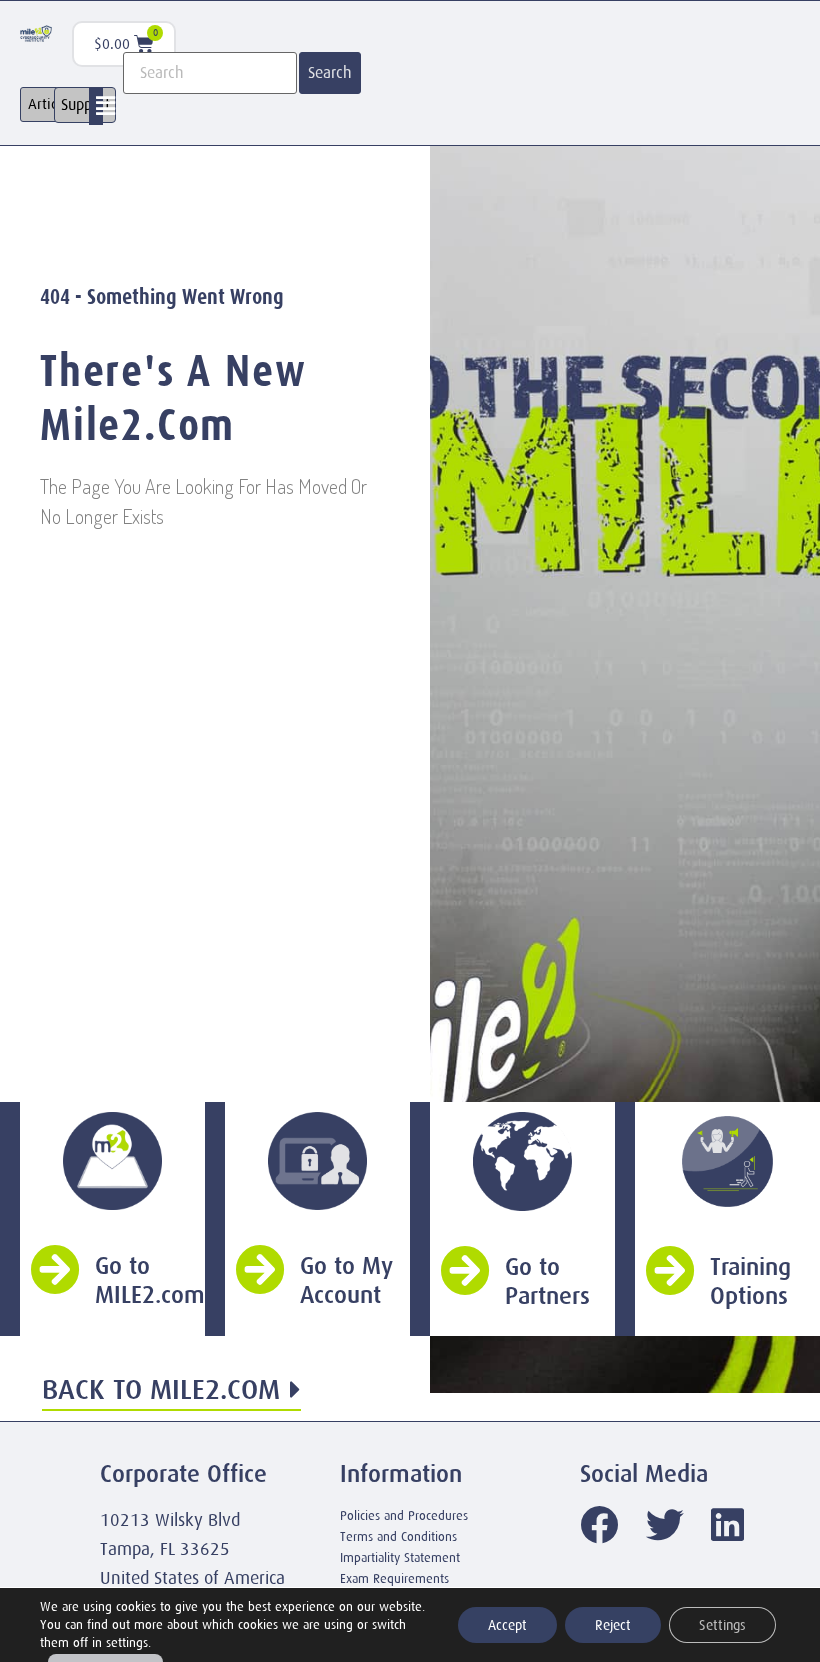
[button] (106, 106)
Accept (507, 1625)
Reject (613, 1625)
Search (330, 73)
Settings (722, 1625)
